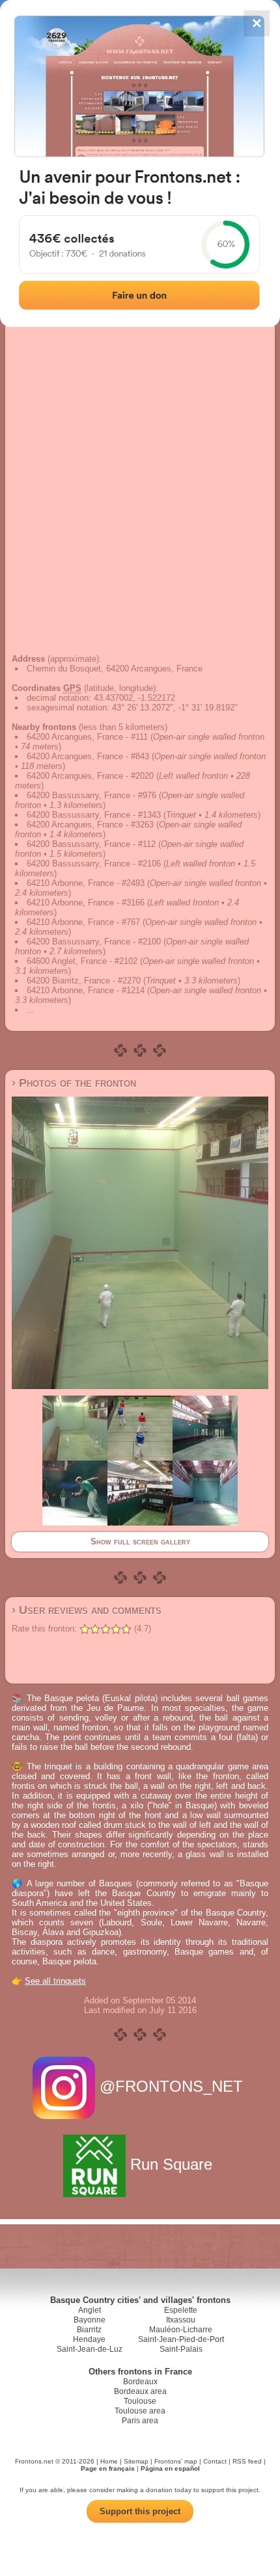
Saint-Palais (181, 2349)
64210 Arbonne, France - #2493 (86, 883)
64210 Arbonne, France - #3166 (86, 903)
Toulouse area (140, 2411)
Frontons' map (176, 2461)
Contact (215, 2461)
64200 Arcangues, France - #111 (87, 737)
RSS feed (247, 2461)
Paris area (140, 2421)
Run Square (171, 2164)
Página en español (170, 2468)
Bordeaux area (140, 2391)
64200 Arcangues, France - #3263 (90, 825)
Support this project (140, 2511)
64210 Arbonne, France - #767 (83, 922)
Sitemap (136, 2461)
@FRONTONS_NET (171, 2086)
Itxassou (181, 2320)
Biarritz (89, 2330)
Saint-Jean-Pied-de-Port (181, 2339)
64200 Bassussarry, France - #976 (91, 795)
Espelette (181, 2310)
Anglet (90, 2310)
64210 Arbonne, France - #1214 (86, 990)
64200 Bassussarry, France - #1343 (94, 815)
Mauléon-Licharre (181, 2330)
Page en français (108, 2468)
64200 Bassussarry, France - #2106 (94, 864)
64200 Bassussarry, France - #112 (91, 844)
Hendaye (89, 2339)
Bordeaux (140, 2382)
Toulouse (140, 2401)
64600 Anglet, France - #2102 (82, 961)
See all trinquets (55, 1981)
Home (109, 2461)
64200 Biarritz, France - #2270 (84, 981)
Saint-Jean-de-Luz (90, 2349)
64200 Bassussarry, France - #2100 (94, 942)
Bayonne (90, 2320)
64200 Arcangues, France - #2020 (90, 776)
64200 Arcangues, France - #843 (88, 756)
